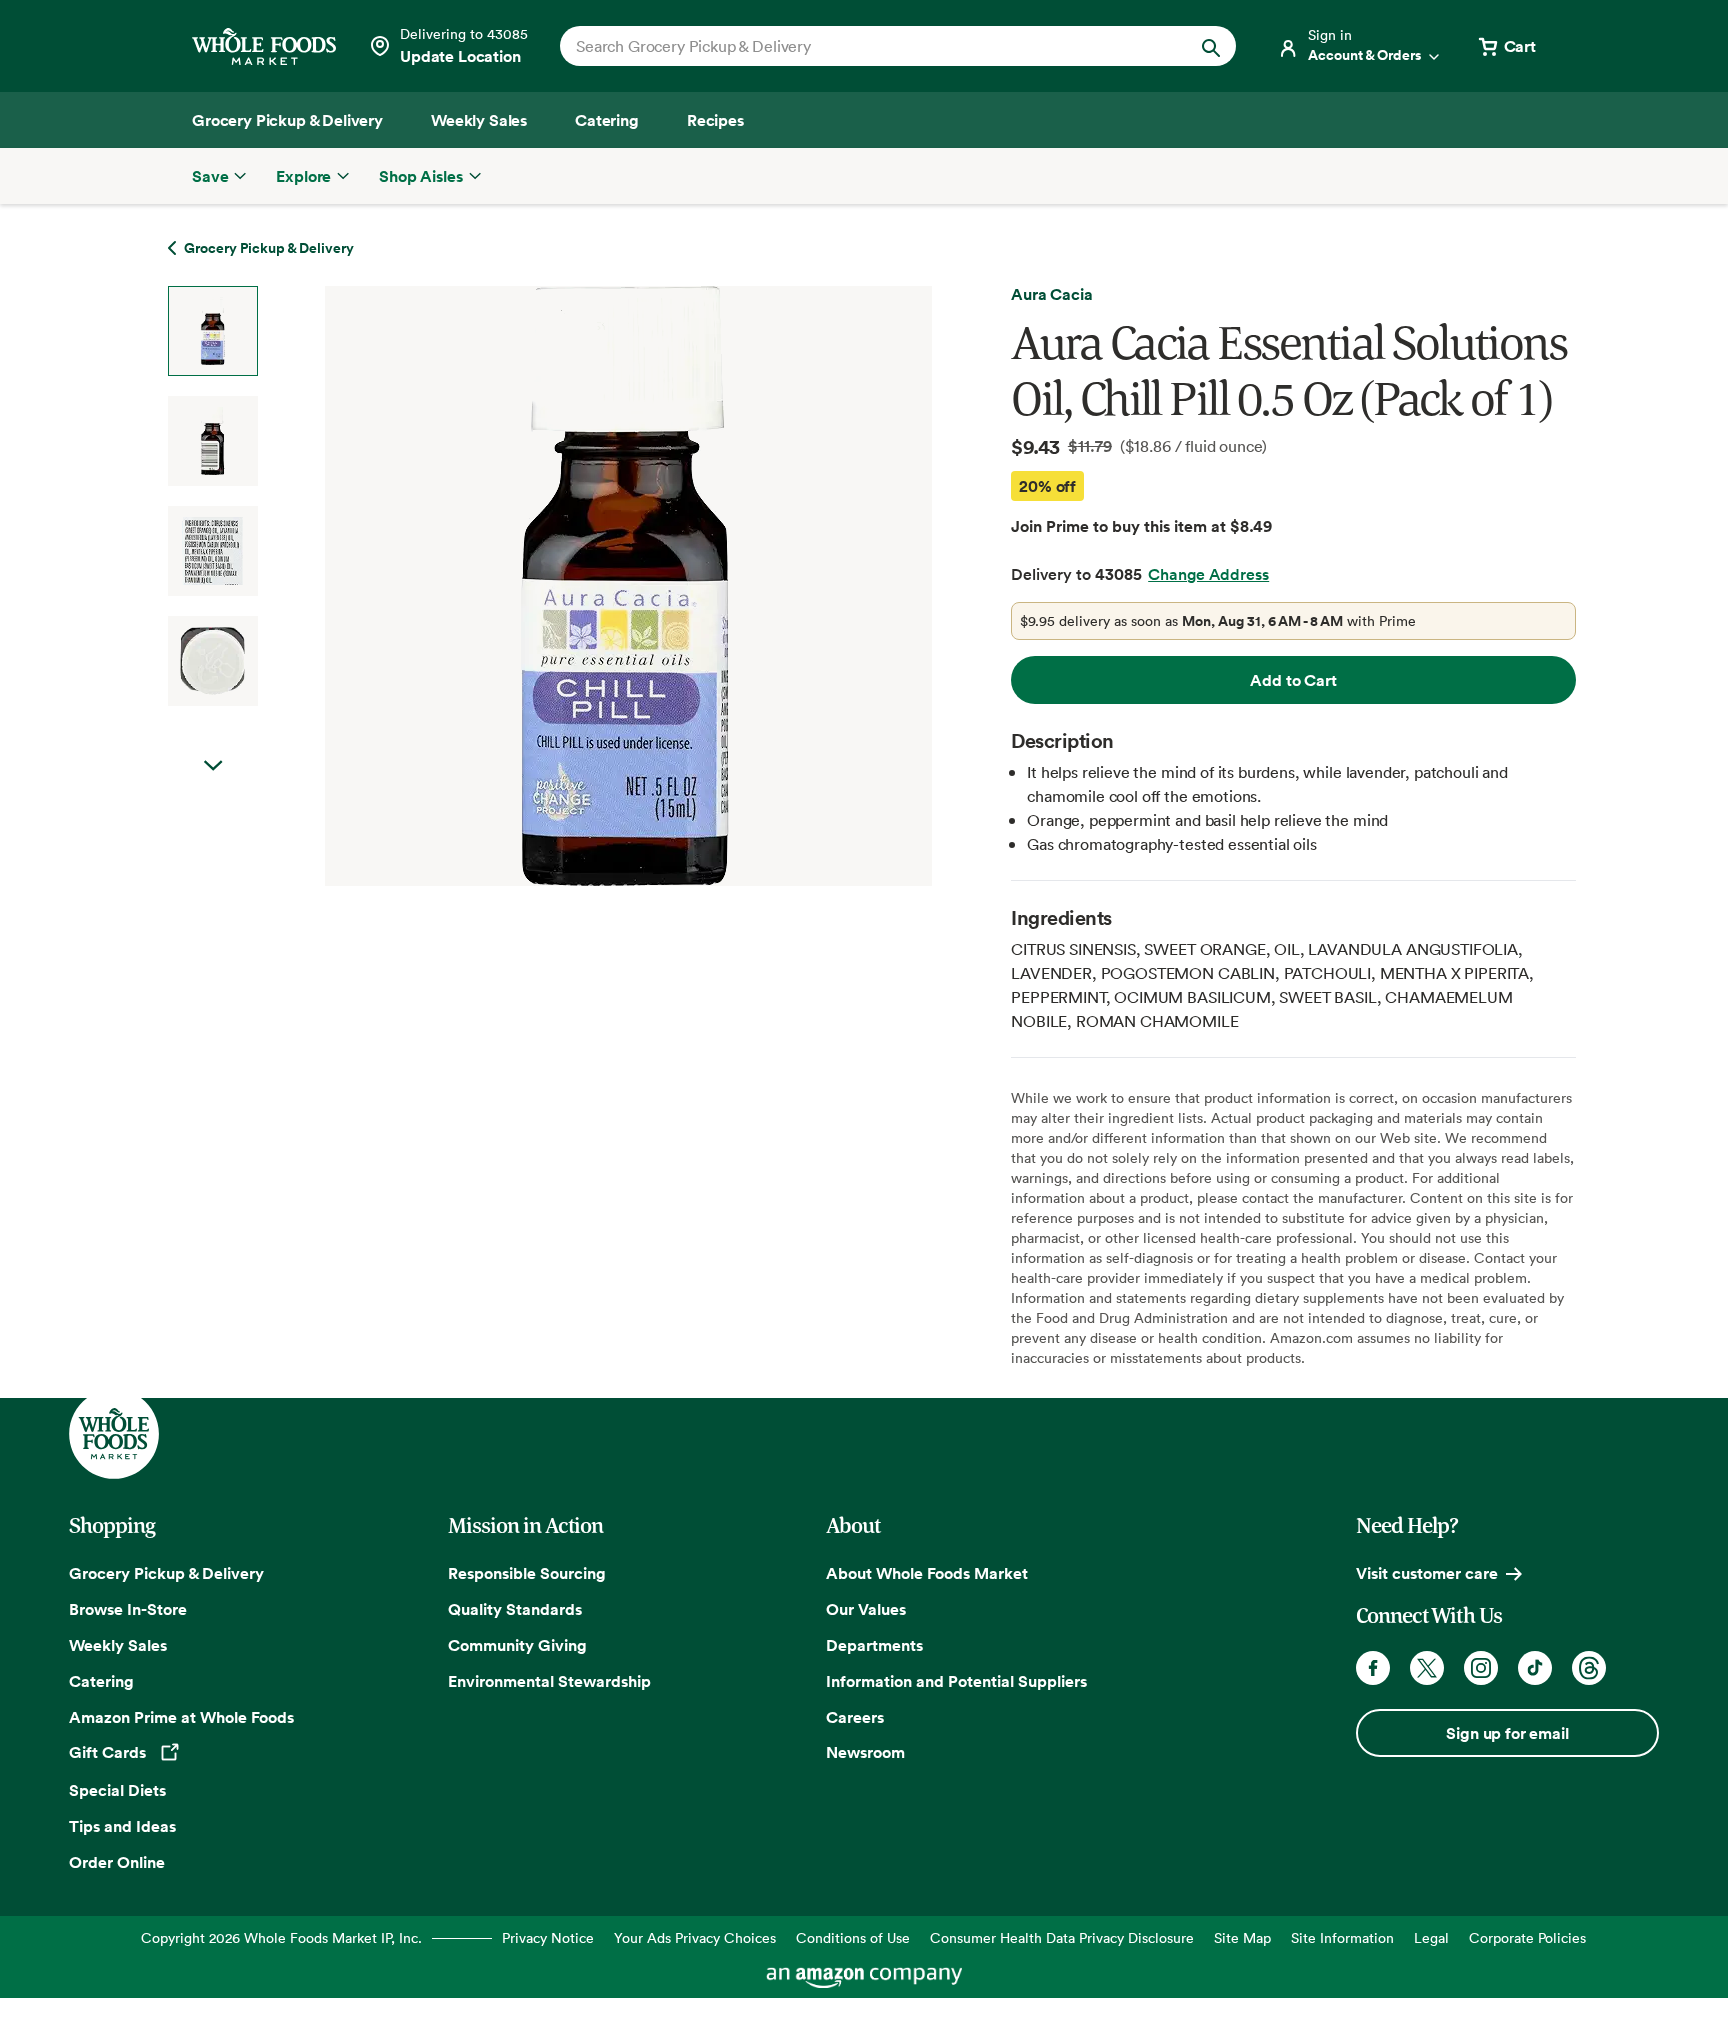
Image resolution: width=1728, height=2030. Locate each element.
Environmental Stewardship (549, 1681)
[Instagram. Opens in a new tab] (1481, 1668)
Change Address (1208, 574)
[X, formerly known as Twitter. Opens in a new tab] (1427, 1668)
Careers (855, 1717)
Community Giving (517, 1645)
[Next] (575, 586)
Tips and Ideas (122, 1826)
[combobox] (865, 46)
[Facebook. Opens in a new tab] (1373, 1668)
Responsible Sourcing (527, 1573)
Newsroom (865, 1752)
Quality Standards (515, 1609)
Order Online (117, 1862)
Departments (874, 1645)
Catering (101, 1681)
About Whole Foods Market (927, 1573)
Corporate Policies (1527, 1937)
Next (213, 766)
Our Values (866, 1609)
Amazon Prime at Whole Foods (181, 1717)
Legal (1431, 1937)
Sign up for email (1507, 1733)
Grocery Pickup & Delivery (166, 1573)
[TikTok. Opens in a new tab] (1535, 1668)
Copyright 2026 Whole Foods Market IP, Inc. (281, 1937)
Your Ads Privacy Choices (695, 1937)
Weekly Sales (118, 1645)
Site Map (1242, 1937)
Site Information (1342, 1937)
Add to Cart (1293, 680)
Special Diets (117, 1790)
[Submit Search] (1211, 46)
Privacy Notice (548, 1937)
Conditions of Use (853, 1937)
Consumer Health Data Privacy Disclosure (1062, 1937)
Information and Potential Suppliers (956, 1681)
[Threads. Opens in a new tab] (1589, 1668)
